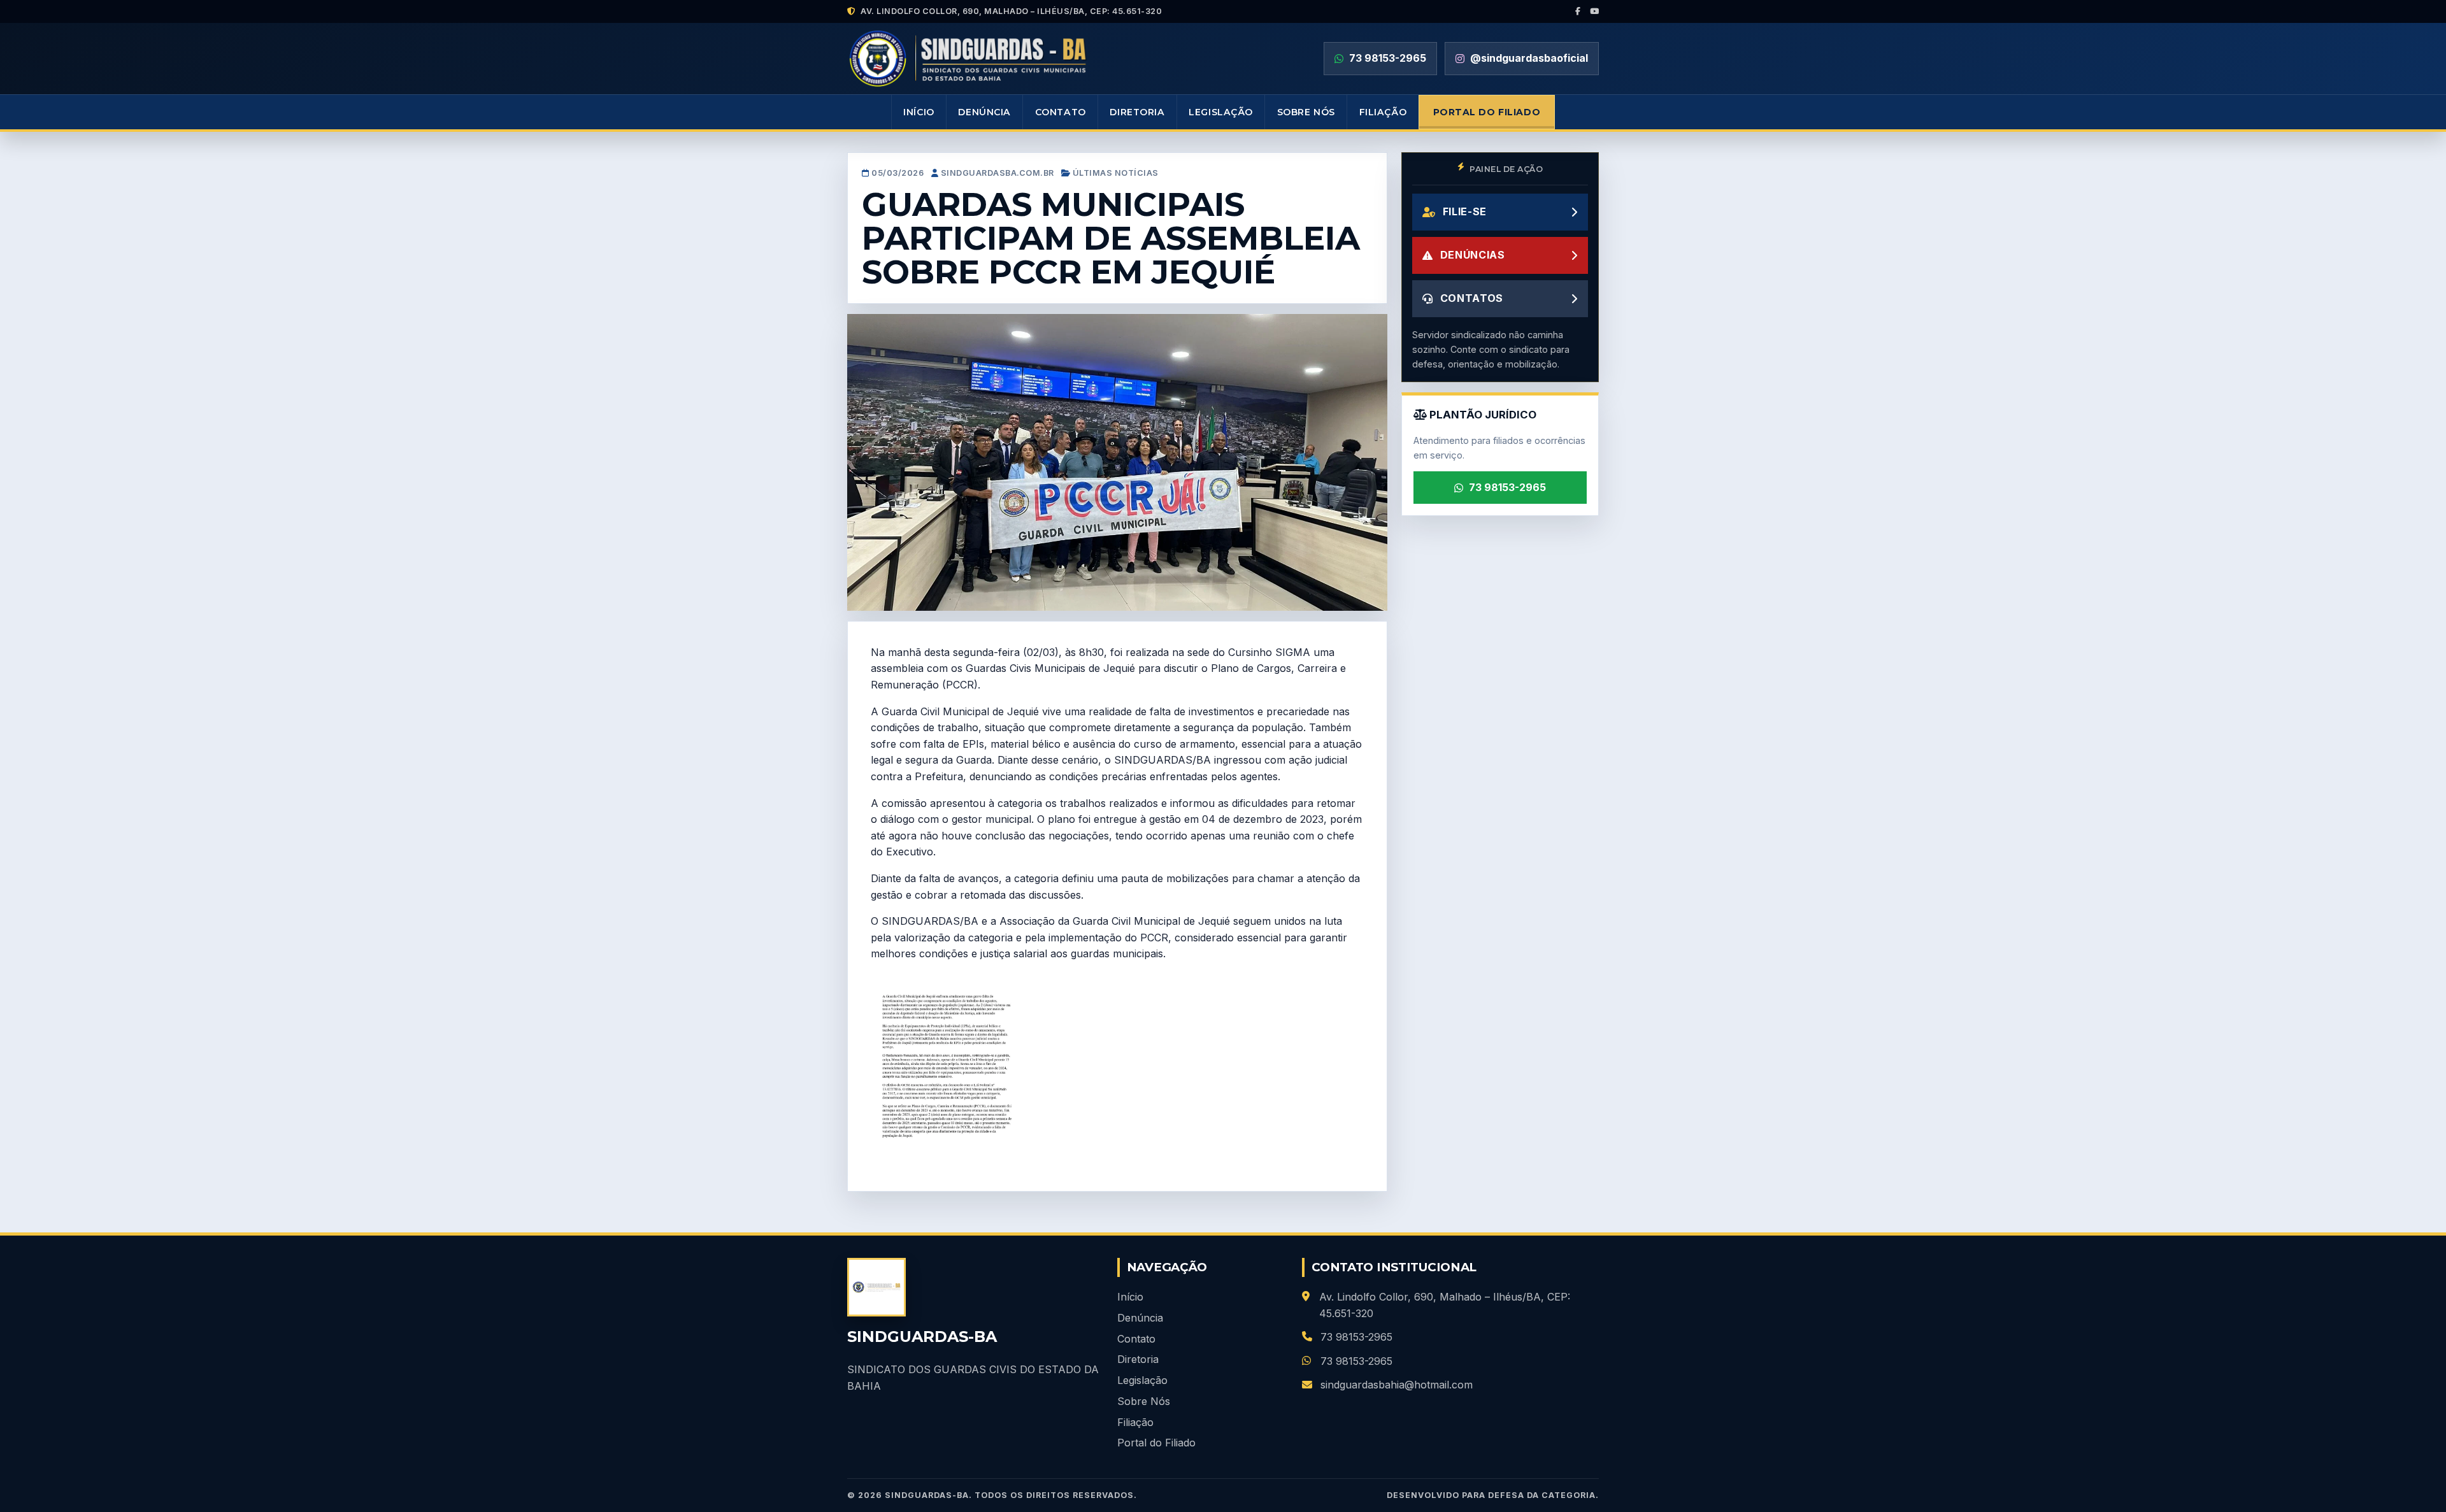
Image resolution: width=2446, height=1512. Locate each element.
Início (919, 112)
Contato (1061, 112)
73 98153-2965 (1507, 487)
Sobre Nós (1306, 112)
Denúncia (984, 112)
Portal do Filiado (1487, 112)
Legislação (1221, 112)
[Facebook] (1578, 11)
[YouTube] (1595, 11)
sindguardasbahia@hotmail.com (1397, 1385)
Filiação (1383, 112)
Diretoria (1137, 112)
